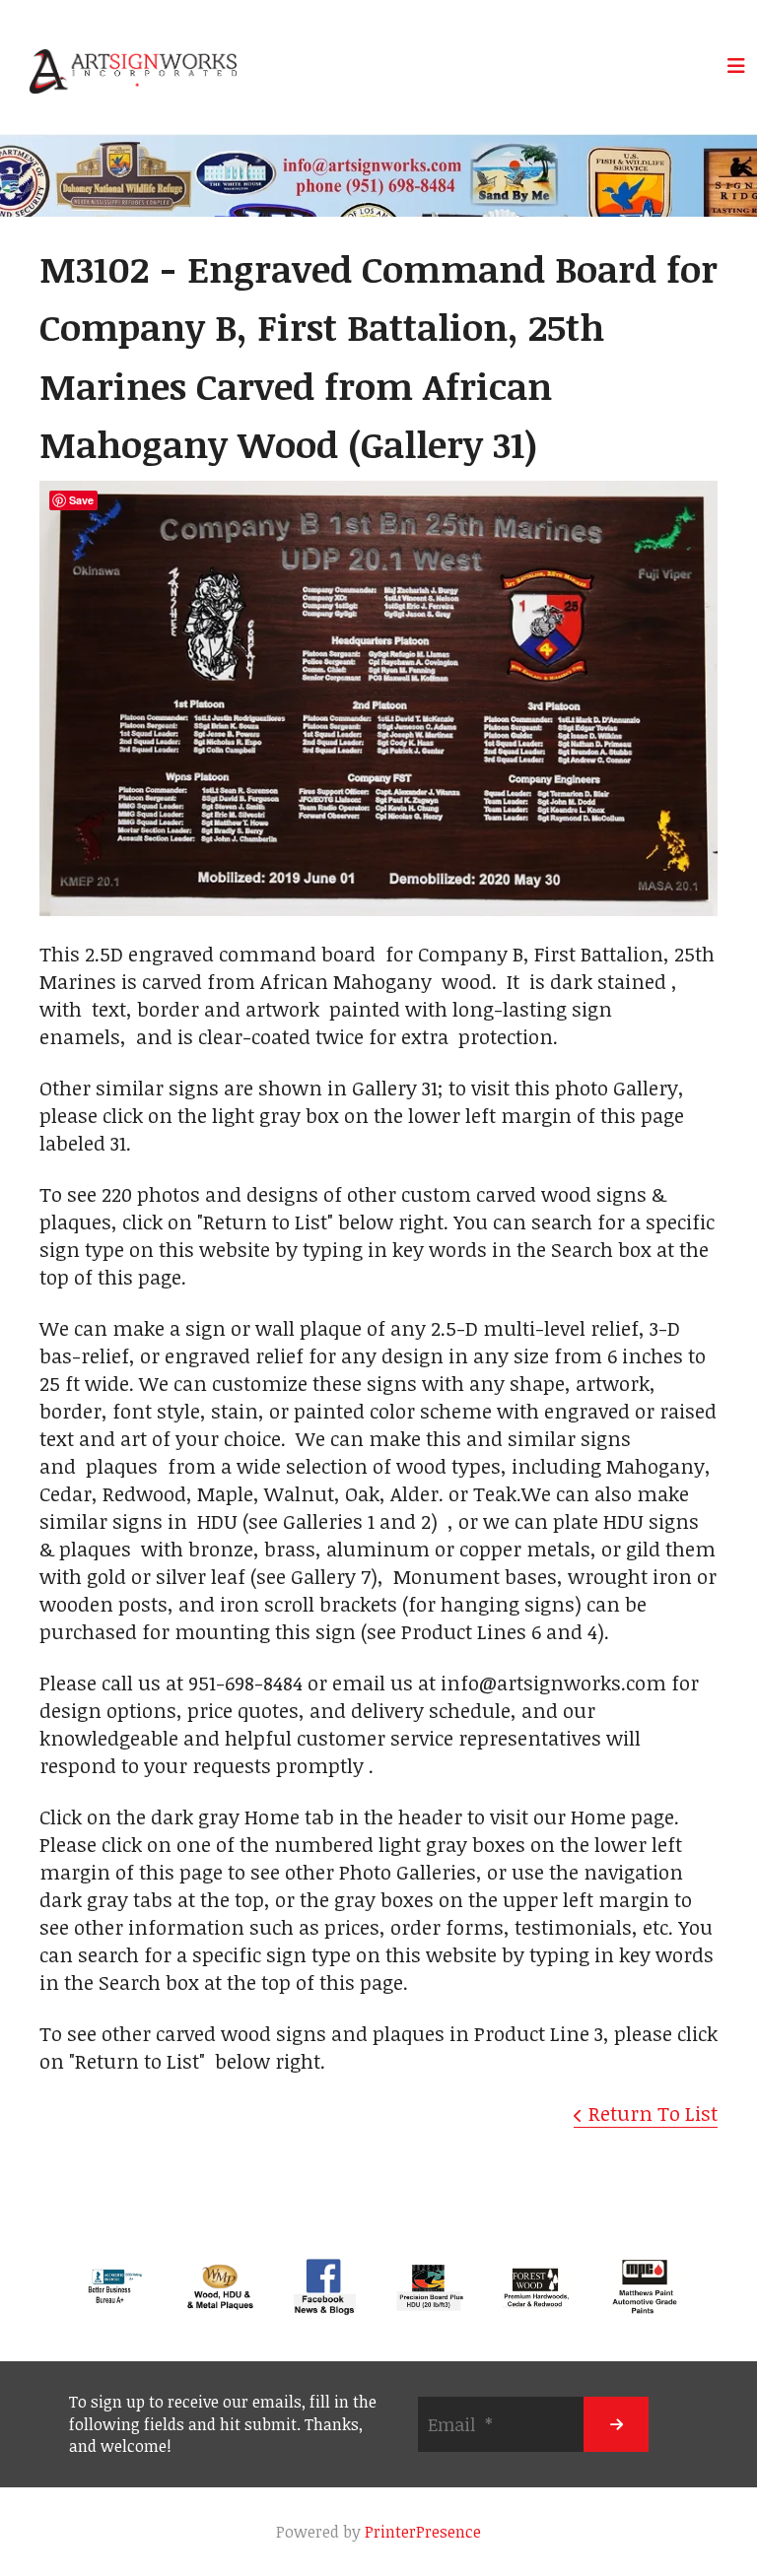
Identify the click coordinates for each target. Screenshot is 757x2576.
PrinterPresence (423, 2532)
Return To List (653, 2113)
